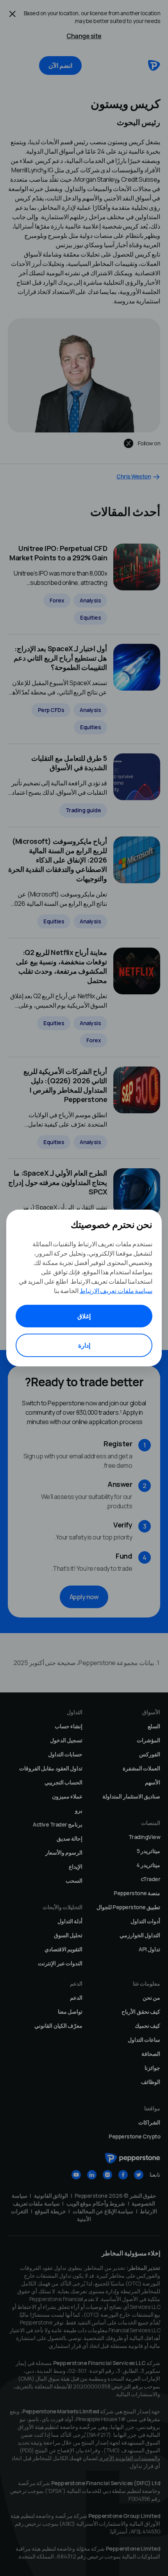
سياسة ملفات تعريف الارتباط (116, 1291)
